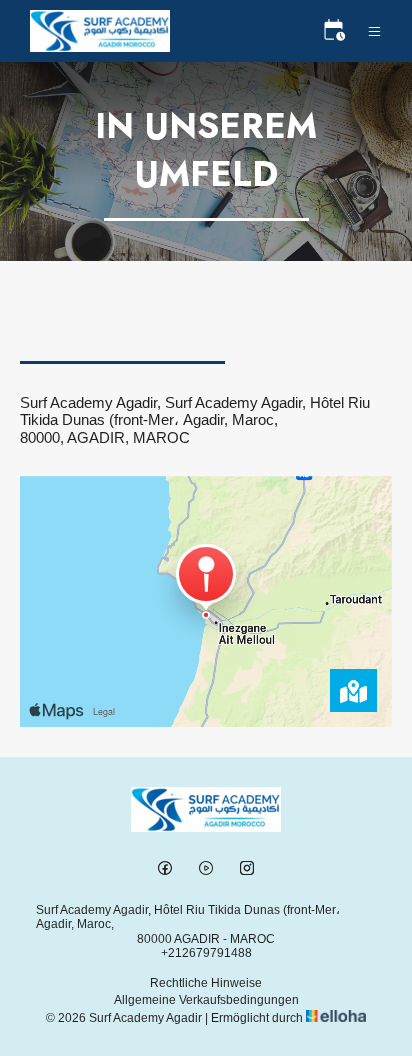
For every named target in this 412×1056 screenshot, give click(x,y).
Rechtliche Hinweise (206, 983)
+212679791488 (206, 953)
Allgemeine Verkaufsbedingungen (206, 1000)
